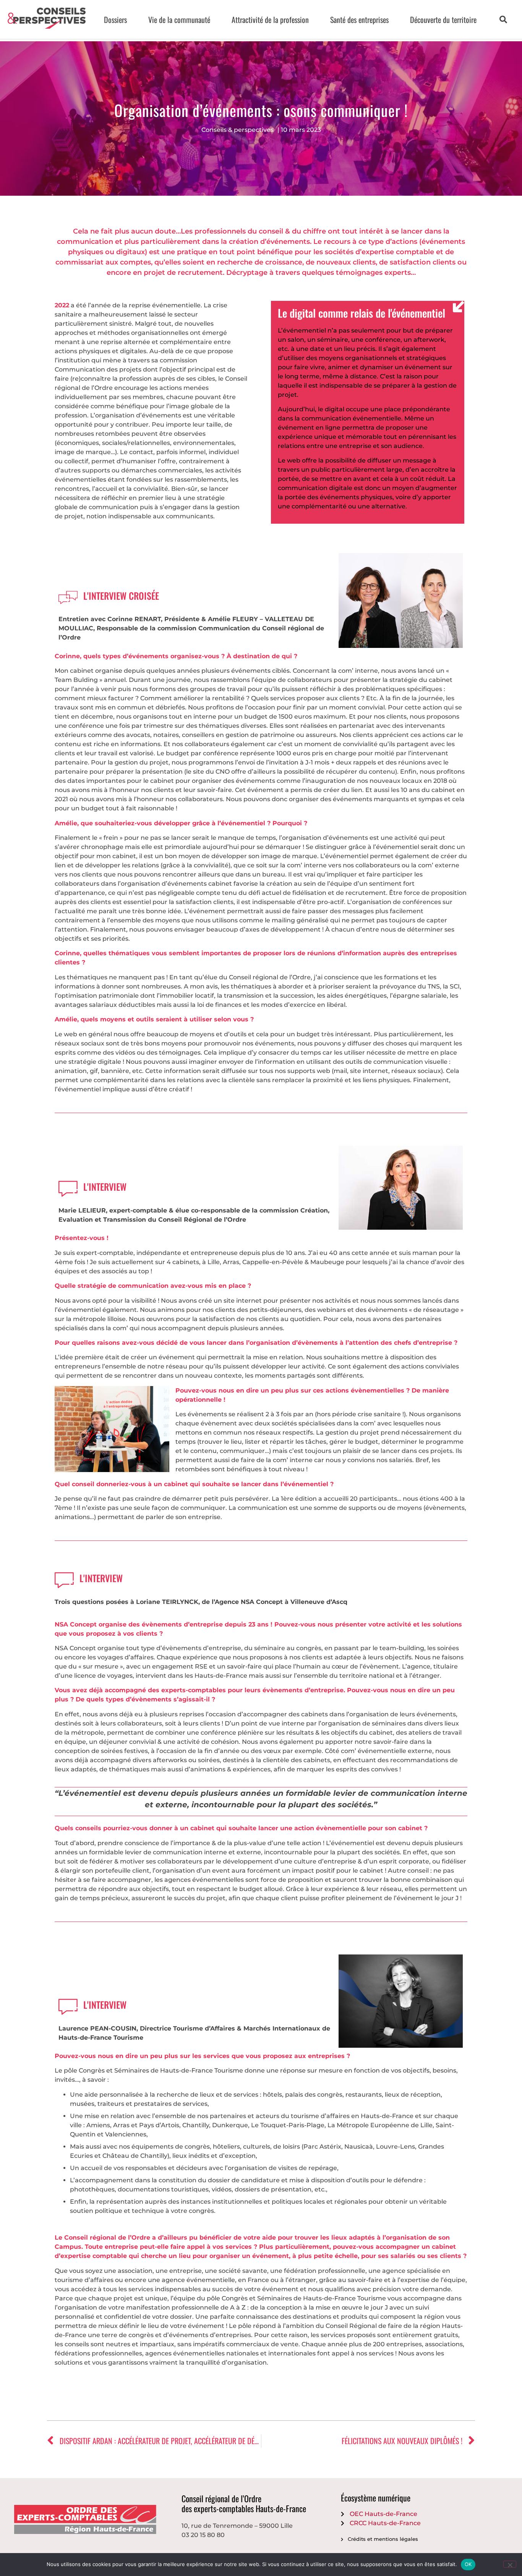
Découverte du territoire (443, 19)
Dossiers (115, 19)
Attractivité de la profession (270, 19)
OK (468, 2564)
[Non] (510, 2564)
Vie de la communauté (179, 19)
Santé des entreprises (359, 19)
